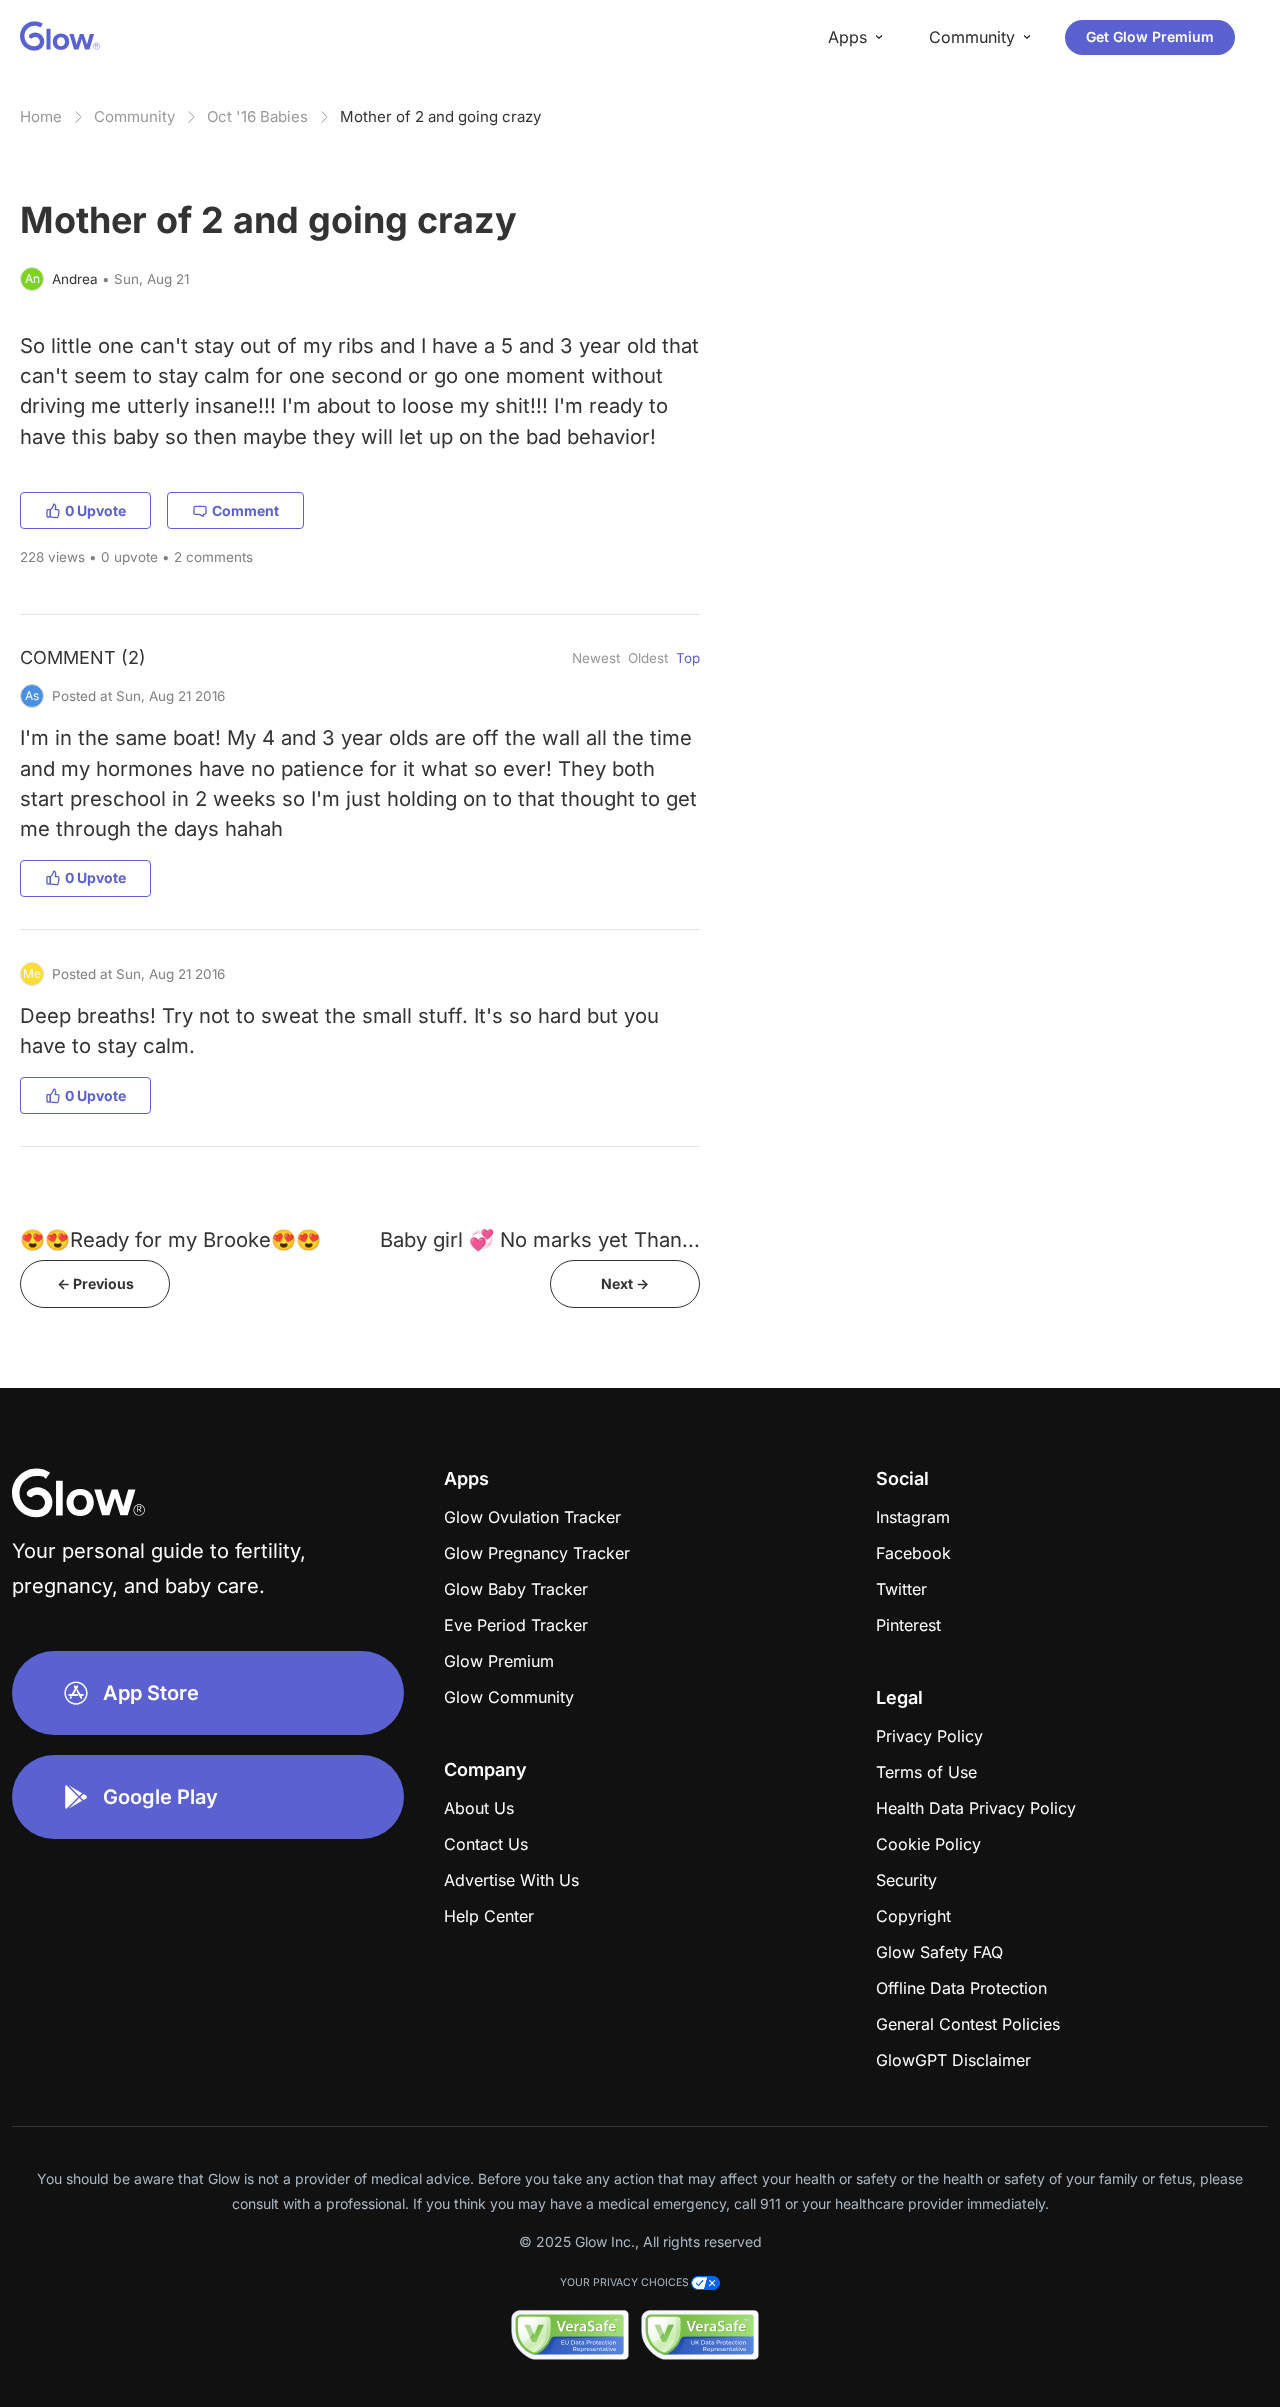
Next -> (625, 1283)
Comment (245, 510)
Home (41, 116)
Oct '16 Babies (257, 116)
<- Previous (95, 1283)
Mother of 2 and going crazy (440, 116)
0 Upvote (95, 510)
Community (134, 116)
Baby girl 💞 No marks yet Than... (540, 1239)
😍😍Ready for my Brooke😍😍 (170, 1239)
